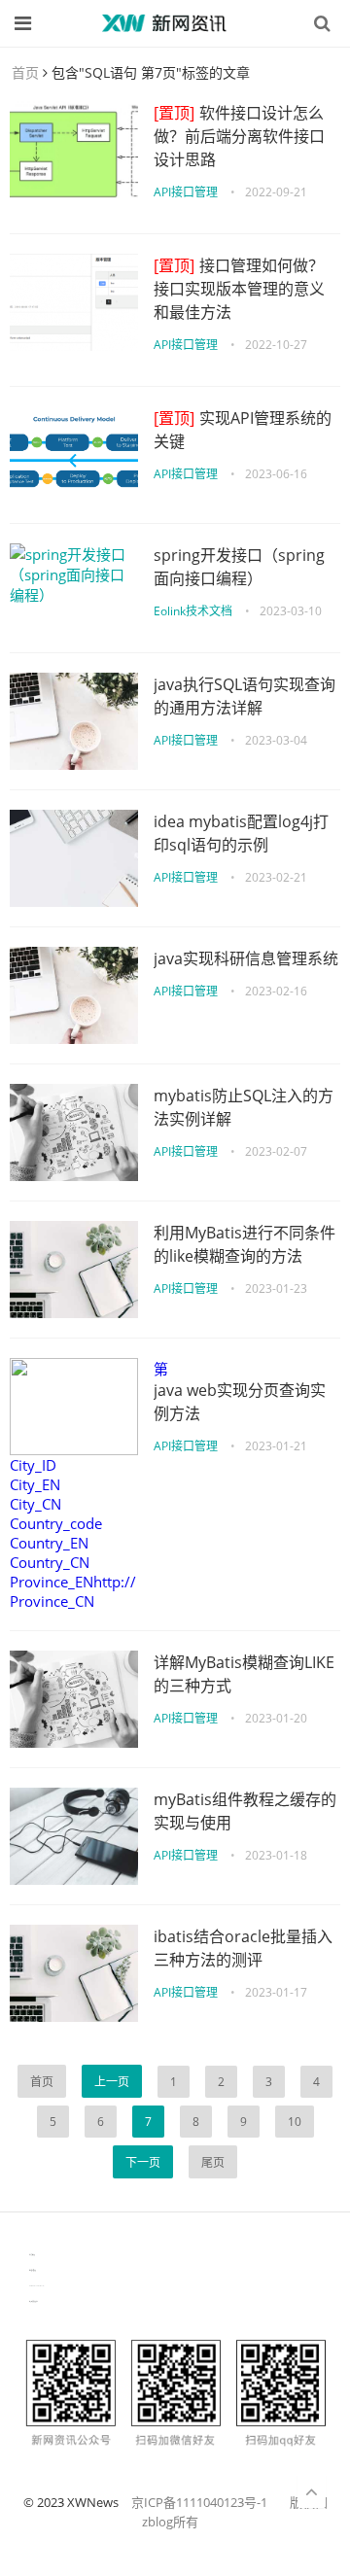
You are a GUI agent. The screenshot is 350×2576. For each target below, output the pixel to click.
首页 (25, 72)
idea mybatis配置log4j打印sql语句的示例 (241, 833)
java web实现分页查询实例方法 (240, 1402)
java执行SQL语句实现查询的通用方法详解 (245, 696)
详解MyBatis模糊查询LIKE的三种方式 (244, 1674)
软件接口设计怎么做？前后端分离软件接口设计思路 (239, 136)
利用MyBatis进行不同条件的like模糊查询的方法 (245, 1244)
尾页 (213, 2162)
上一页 (112, 2082)
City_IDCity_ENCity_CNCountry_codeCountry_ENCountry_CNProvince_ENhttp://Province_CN (73, 1533)
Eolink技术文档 (193, 611)
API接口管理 (186, 192)
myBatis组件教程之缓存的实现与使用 (245, 1811)
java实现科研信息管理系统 (246, 958)
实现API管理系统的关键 (243, 430)
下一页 (143, 2162)
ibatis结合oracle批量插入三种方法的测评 (243, 1948)
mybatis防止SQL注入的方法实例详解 (244, 1107)
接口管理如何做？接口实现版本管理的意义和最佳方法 (239, 289)
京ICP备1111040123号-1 (199, 2502)
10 (295, 2122)
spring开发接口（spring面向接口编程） (239, 567)
